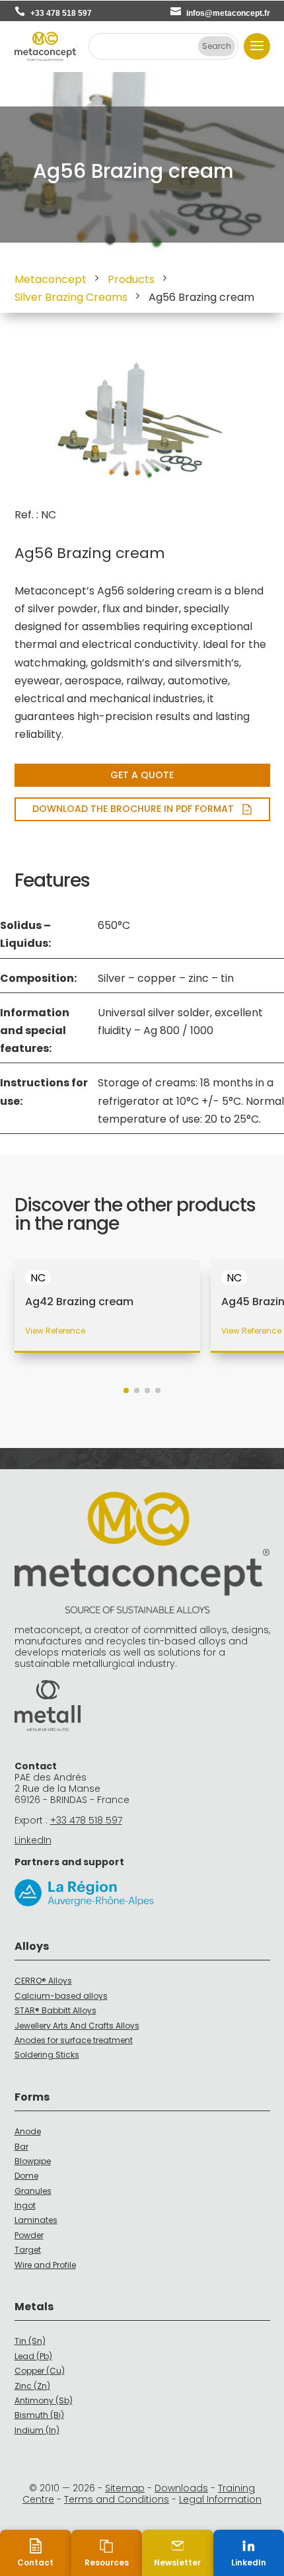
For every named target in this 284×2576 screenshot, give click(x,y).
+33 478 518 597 (61, 13)
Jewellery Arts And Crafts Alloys (77, 2026)
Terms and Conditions (117, 2499)
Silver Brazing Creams (71, 297)
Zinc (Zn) (32, 2386)
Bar (21, 2147)
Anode (28, 2131)
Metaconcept (51, 279)
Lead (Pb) (33, 2356)
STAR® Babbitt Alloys (55, 2010)
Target (28, 2250)
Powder (29, 2235)
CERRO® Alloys (43, 1981)
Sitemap (125, 2488)
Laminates (36, 2220)
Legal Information (220, 2499)
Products (131, 279)
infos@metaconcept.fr (228, 13)
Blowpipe (33, 2161)
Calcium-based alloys (61, 1996)
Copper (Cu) (40, 2371)
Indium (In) (37, 2430)
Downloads (181, 2488)
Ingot (25, 2205)
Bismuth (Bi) (39, 2415)
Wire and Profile (45, 2265)
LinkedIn (33, 1840)
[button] (126, 1390)
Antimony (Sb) (44, 2400)
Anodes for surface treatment (74, 2040)
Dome (26, 2176)
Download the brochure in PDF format (133, 809)
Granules (33, 2191)
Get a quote (142, 775)
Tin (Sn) (30, 2341)
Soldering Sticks (47, 2055)
